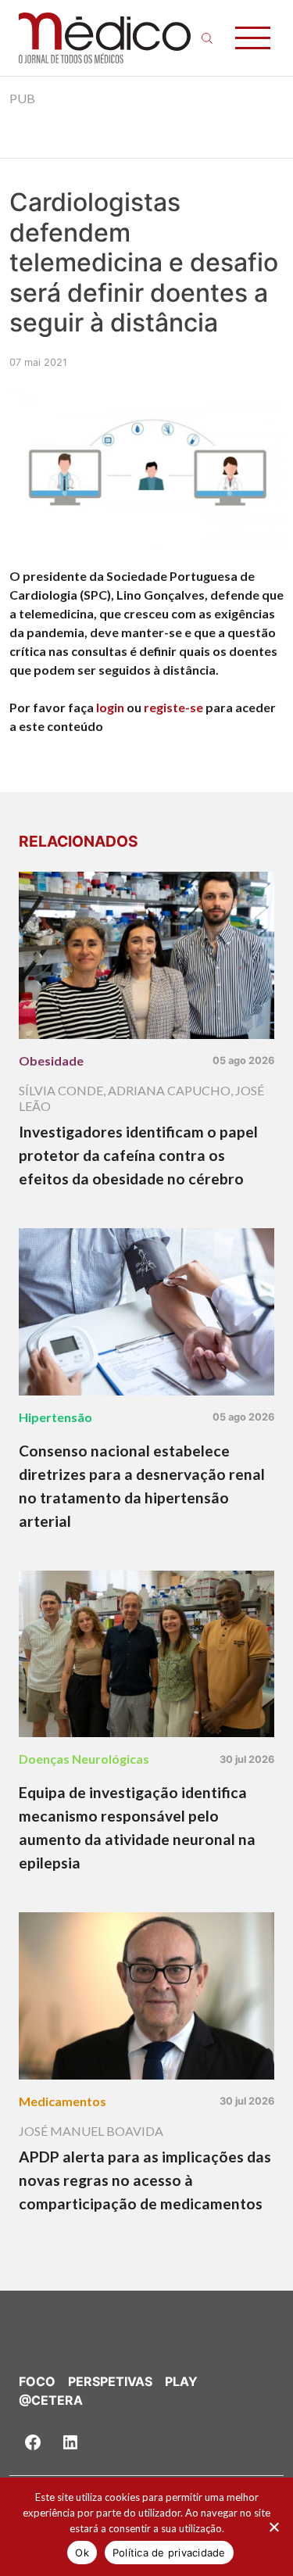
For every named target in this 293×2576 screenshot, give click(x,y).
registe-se (173, 707)
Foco (37, 2381)
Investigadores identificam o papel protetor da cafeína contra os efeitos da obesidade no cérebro (138, 1155)
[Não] (273, 2527)
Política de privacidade (169, 2553)
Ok (82, 2553)
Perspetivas (110, 2381)
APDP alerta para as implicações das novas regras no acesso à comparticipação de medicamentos (145, 2180)
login (110, 707)
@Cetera (51, 2400)
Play (181, 2381)
